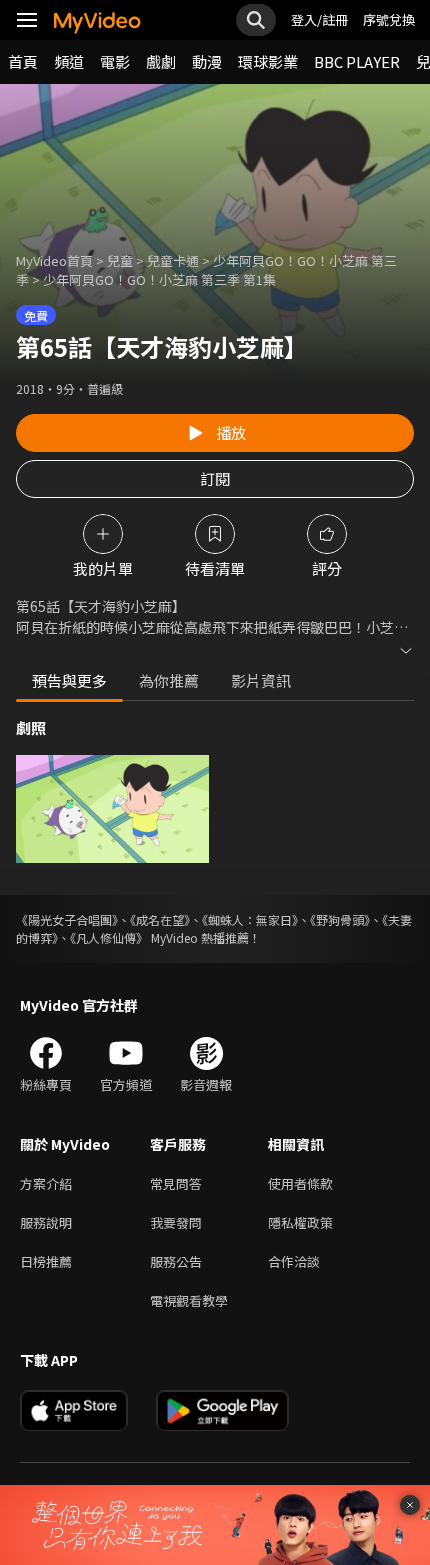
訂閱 (215, 478)
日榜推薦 (46, 1261)
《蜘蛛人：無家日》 (250, 919)
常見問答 (176, 1183)
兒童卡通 (173, 260)
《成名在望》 (160, 919)
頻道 (69, 61)
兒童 (120, 260)
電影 (115, 61)
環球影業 (268, 61)
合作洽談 (294, 1261)
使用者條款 (300, 1183)
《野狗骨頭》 (340, 919)
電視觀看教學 (189, 1300)
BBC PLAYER (357, 61)
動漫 (207, 61)
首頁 (23, 61)
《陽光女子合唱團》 (67, 919)
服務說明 (46, 1222)
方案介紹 (46, 1183)
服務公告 (176, 1261)
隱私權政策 (300, 1222)
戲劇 (161, 61)
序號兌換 (389, 19)
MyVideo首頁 (54, 260)
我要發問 (176, 1222)
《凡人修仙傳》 (109, 937)
